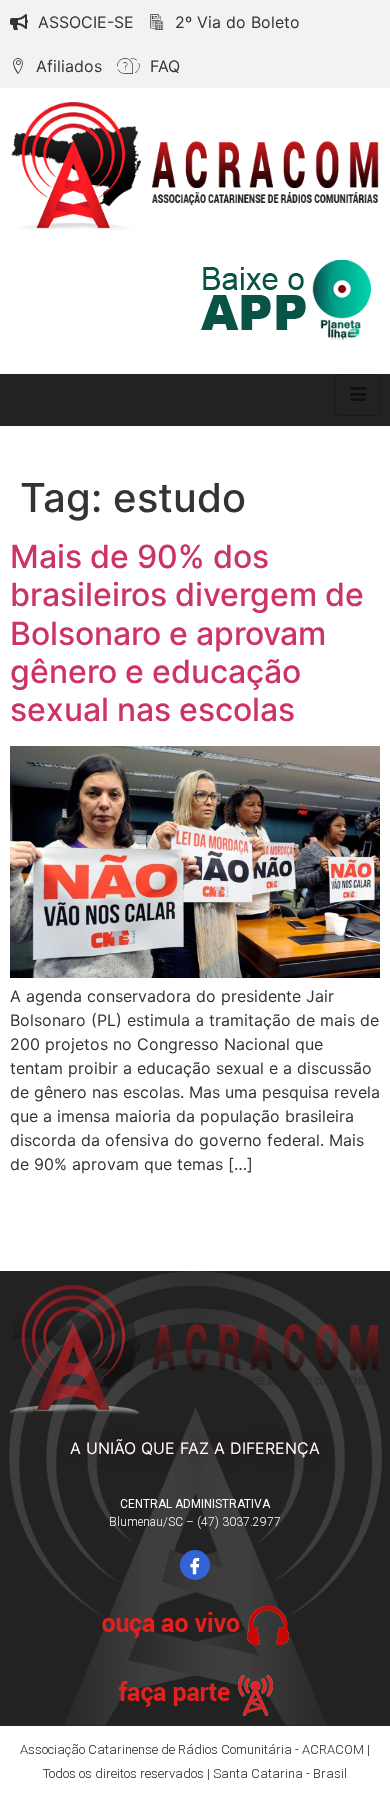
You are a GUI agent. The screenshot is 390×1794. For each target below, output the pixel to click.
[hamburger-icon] (357, 395)
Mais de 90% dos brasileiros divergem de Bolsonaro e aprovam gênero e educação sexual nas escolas (187, 633)
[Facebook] (195, 1565)
